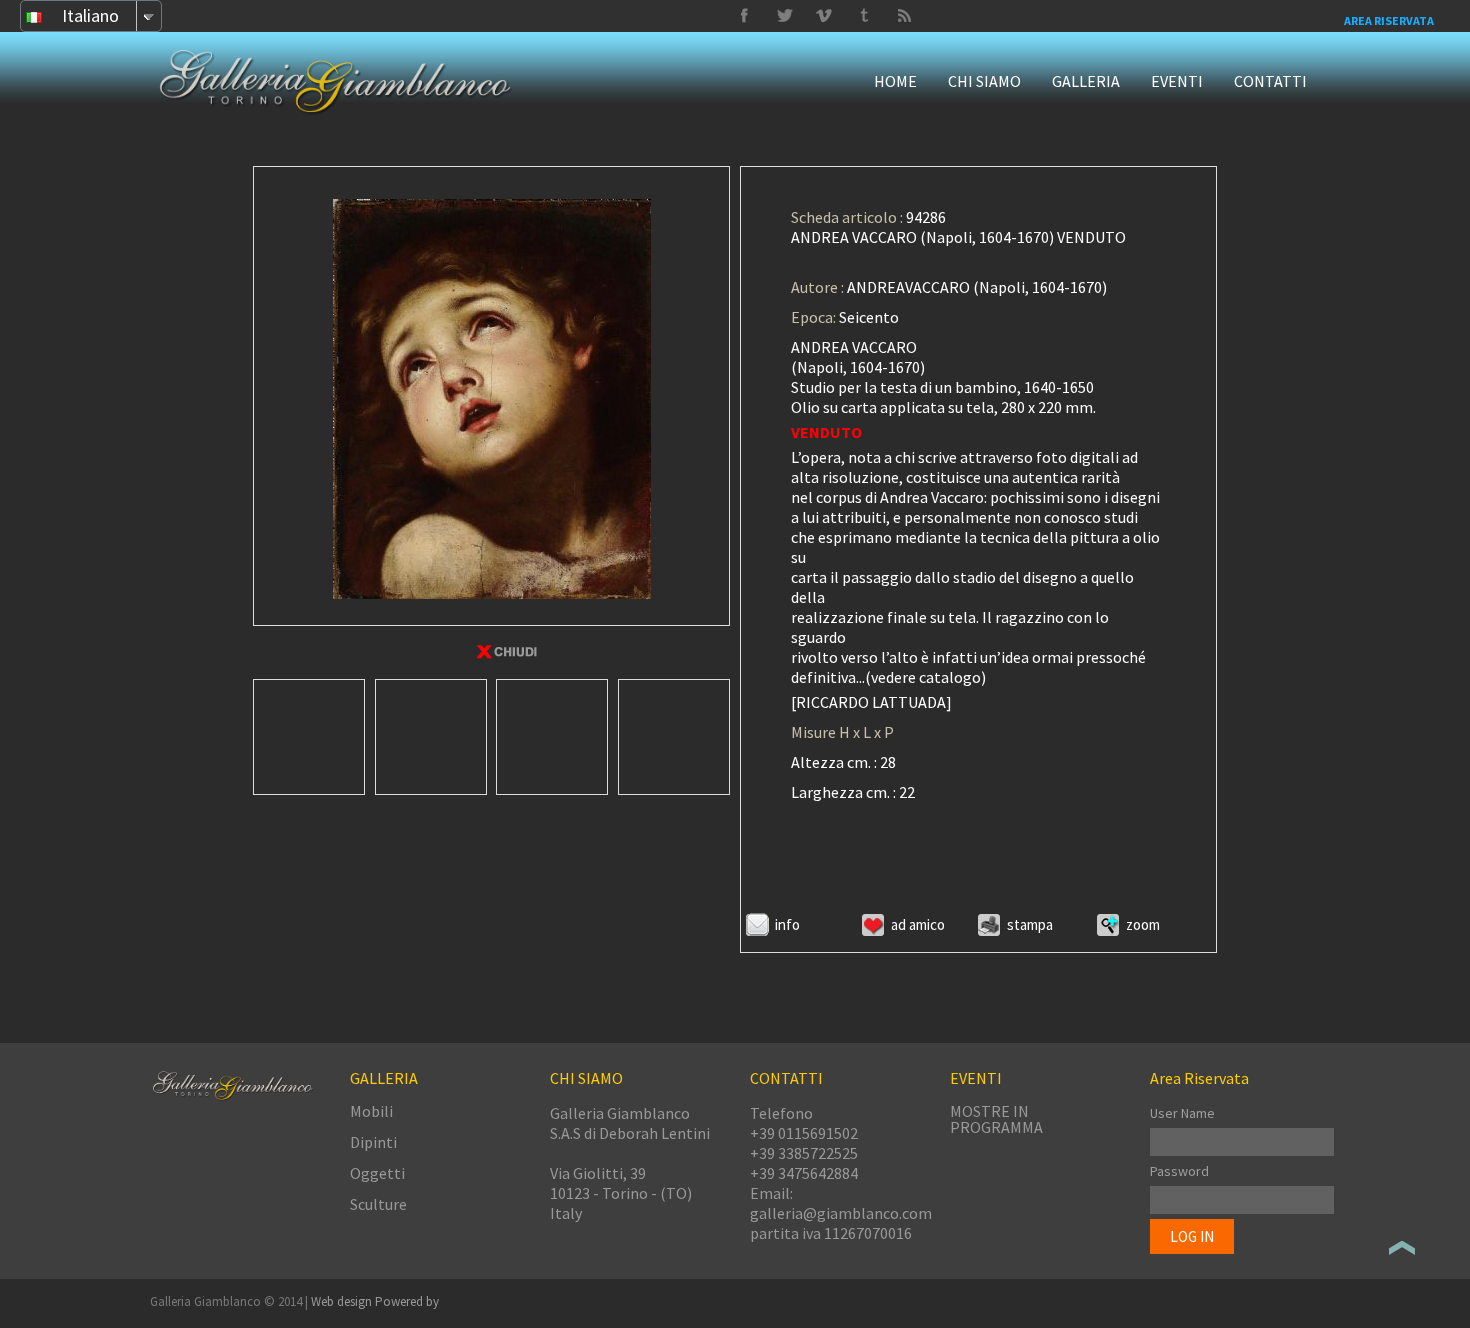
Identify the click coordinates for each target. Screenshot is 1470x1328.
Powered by (407, 1301)
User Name (1182, 1113)
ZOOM (1143, 924)
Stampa (1030, 924)
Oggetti (377, 1173)
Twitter (864, 16)
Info (787, 924)
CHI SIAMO (984, 81)
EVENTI (1177, 81)
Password (1179, 1171)
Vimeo (784, 16)
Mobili (371, 1111)
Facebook (744, 16)
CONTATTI (1270, 81)
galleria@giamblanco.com (841, 1213)
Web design (343, 1301)
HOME (895, 81)
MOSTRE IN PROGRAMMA (996, 1119)
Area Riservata (1389, 20)
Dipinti (373, 1142)
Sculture (378, 1204)
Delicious (904, 16)
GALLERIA (1086, 81)
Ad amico (918, 924)
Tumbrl (824, 16)
